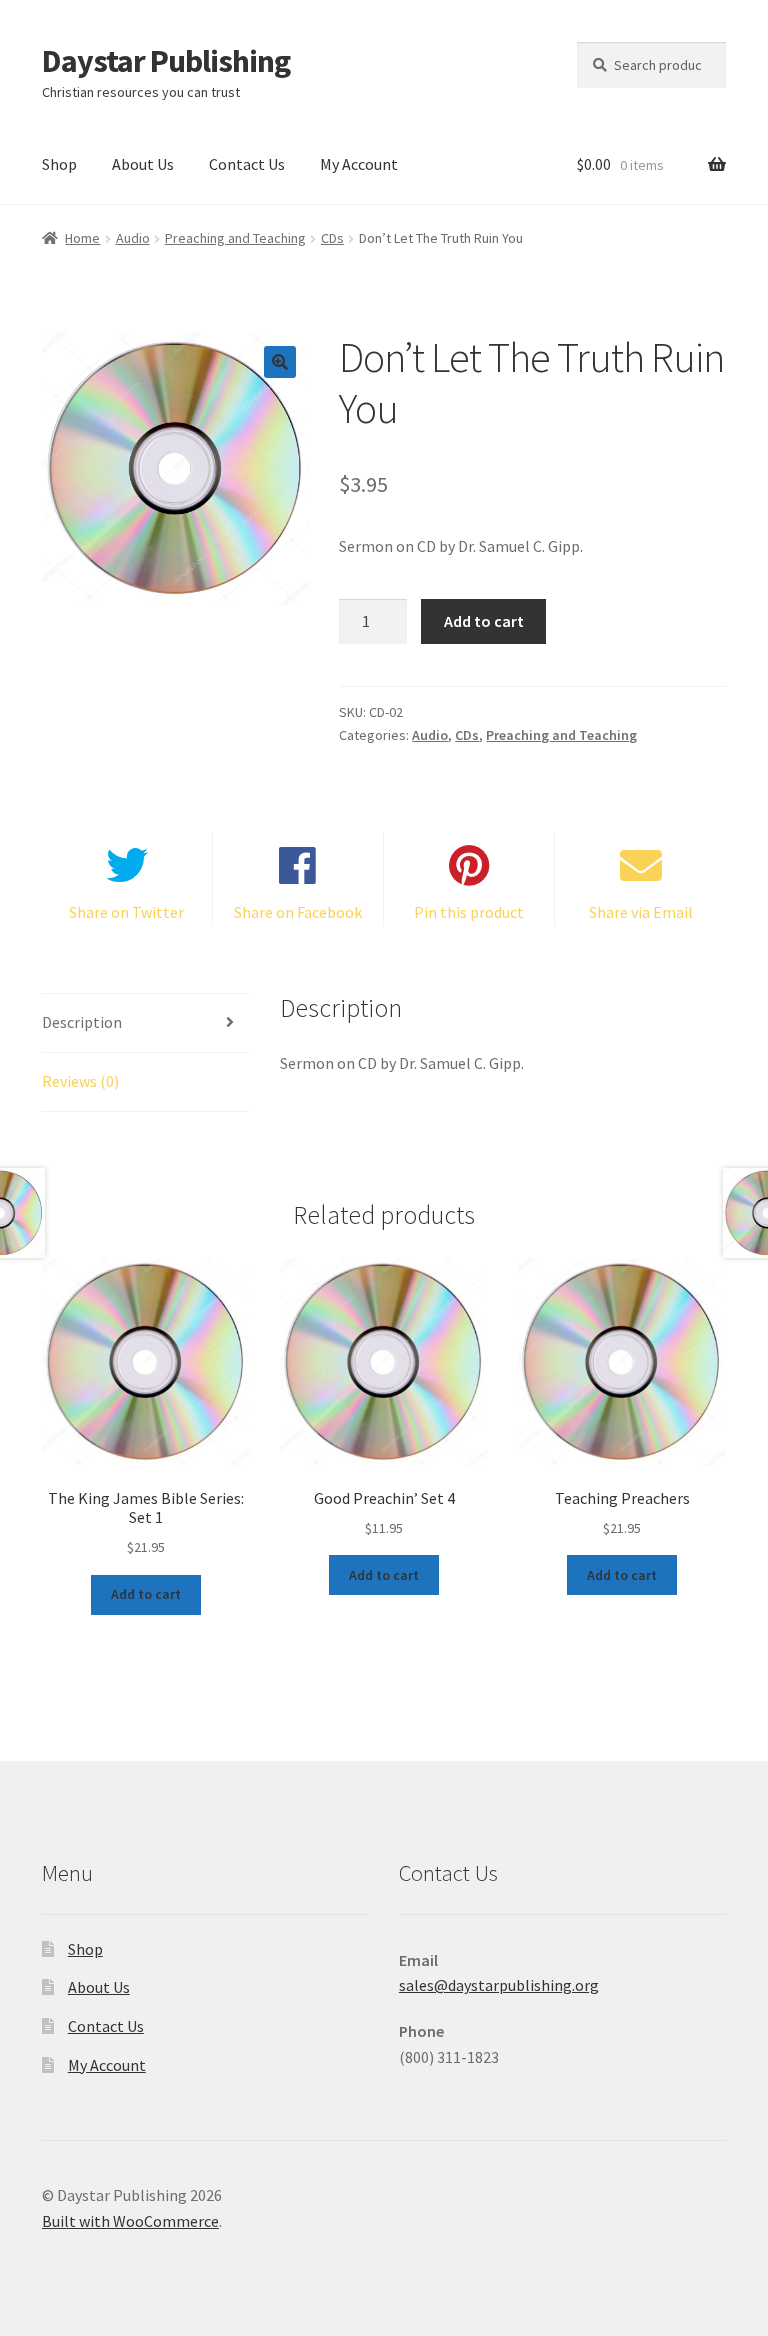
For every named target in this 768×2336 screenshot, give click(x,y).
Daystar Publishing (166, 61)
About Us (143, 164)
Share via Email (641, 912)
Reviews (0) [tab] (80, 1081)
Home (82, 238)
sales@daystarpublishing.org (499, 1985)
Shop (59, 164)
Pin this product (469, 912)
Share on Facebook (298, 912)
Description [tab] (82, 1022)
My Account (359, 164)
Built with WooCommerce (130, 2221)
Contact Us (247, 164)
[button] (280, 362)
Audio (133, 238)
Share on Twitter (126, 912)
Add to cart (484, 621)
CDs (332, 238)
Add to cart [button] (146, 1594)
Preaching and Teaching (235, 238)
